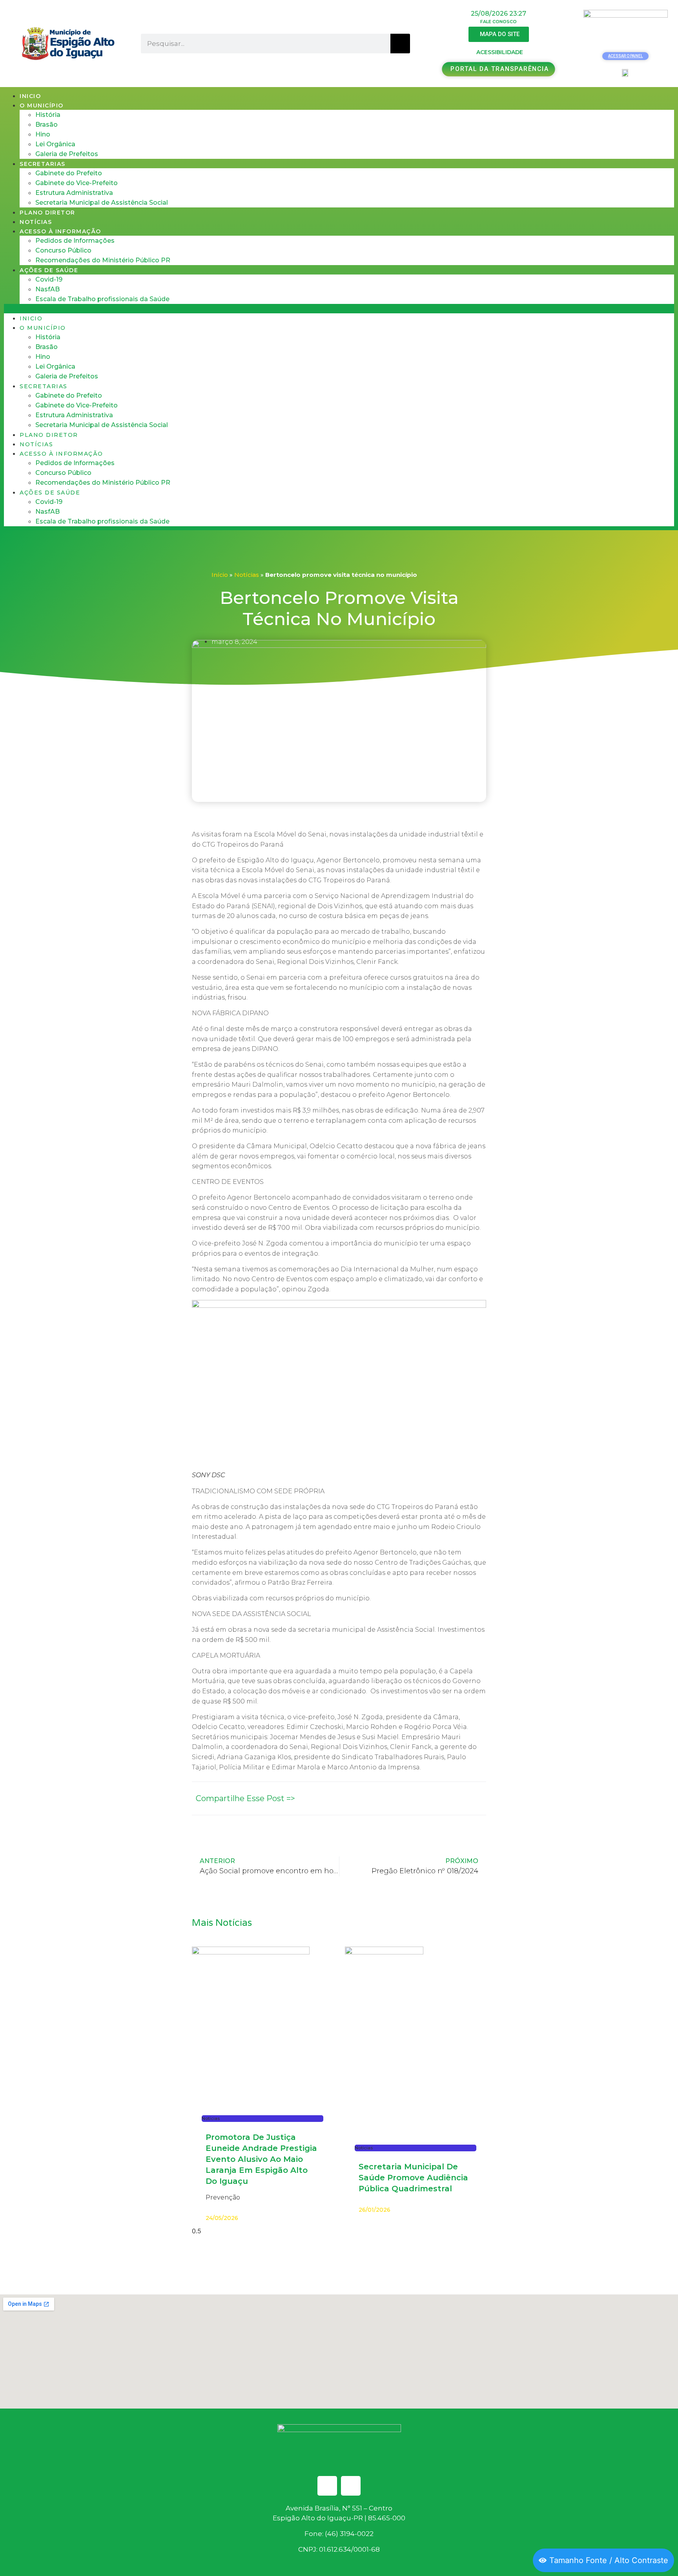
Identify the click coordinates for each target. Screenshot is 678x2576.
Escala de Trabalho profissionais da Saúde (102, 299)
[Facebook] (327, 2486)
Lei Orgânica (55, 144)
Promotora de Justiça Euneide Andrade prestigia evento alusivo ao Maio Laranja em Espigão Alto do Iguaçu (261, 2159)
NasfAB (47, 289)
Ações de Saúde (49, 270)
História (48, 115)
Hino (43, 134)
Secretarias (43, 164)
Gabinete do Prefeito (69, 173)
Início (220, 575)
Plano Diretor (47, 213)
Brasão (46, 125)
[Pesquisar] (400, 44)
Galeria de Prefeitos (67, 154)
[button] (339, 309)
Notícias (36, 222)
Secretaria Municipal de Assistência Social (102, 203)
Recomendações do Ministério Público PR (103, 260)
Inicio (30, 96)
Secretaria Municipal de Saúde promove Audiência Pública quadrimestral (413, 2178)
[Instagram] (351, 2486)
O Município (42, 105)
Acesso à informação (60, 231)
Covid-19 (49, 279)
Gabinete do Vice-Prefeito (77, 183)
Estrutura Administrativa (74, 193)
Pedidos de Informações (75, 241)
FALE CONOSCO (498, 22)
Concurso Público (63, 250)
